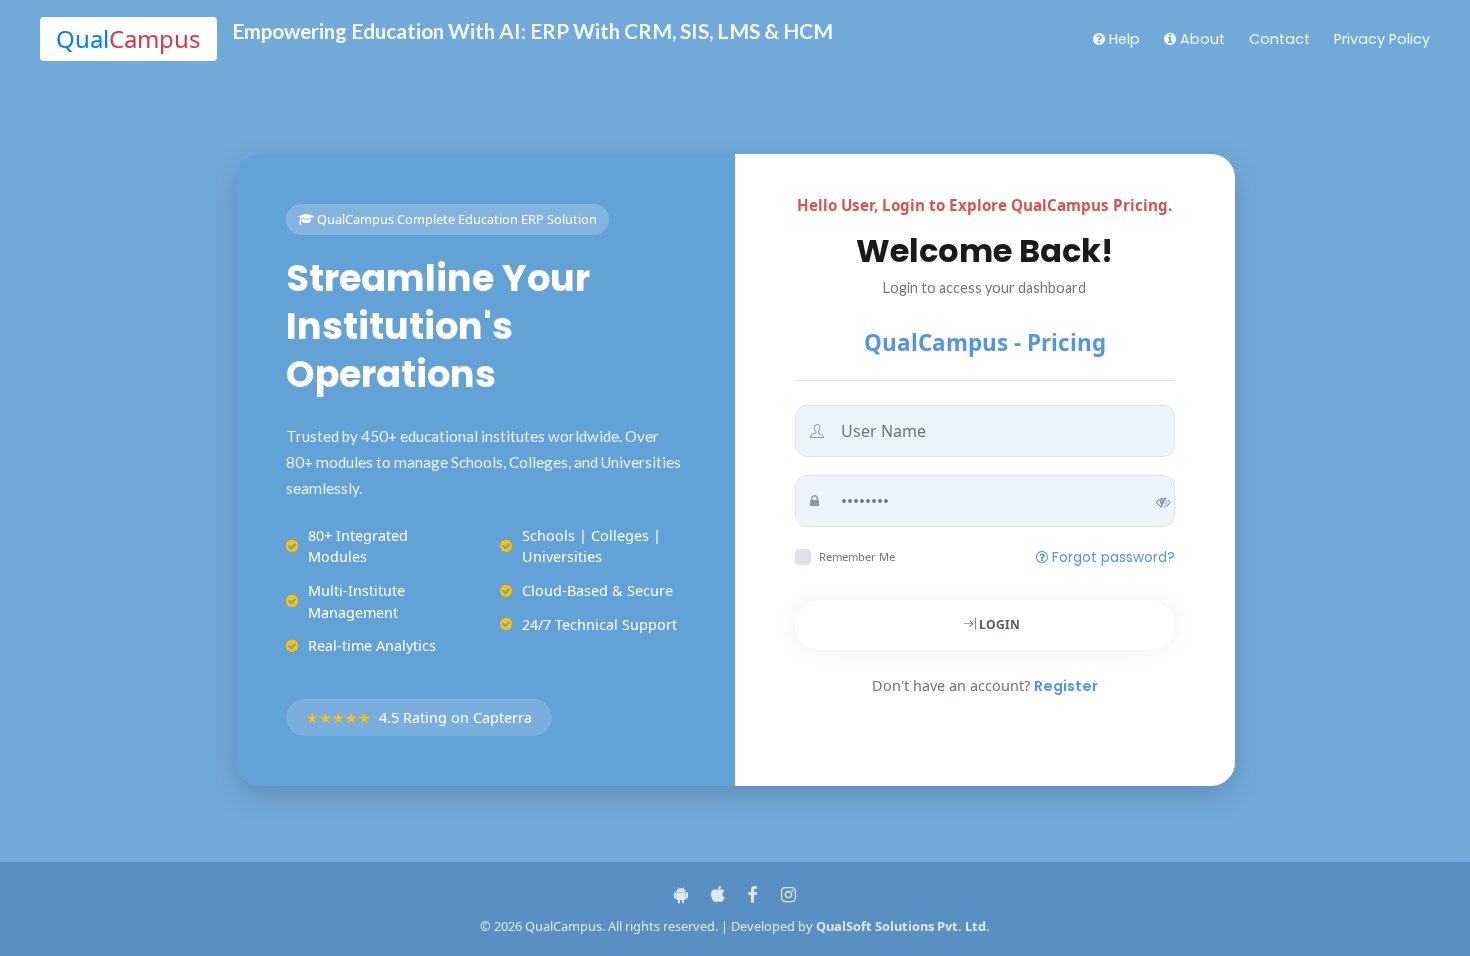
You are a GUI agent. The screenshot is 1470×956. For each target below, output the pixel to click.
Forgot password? (1111, 557)
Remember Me (857, 556)
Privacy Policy (1382, 39)
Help (1122, 39)
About (1200, 39)
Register (1066, 686)
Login (998, 624)
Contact (1279, 39)
